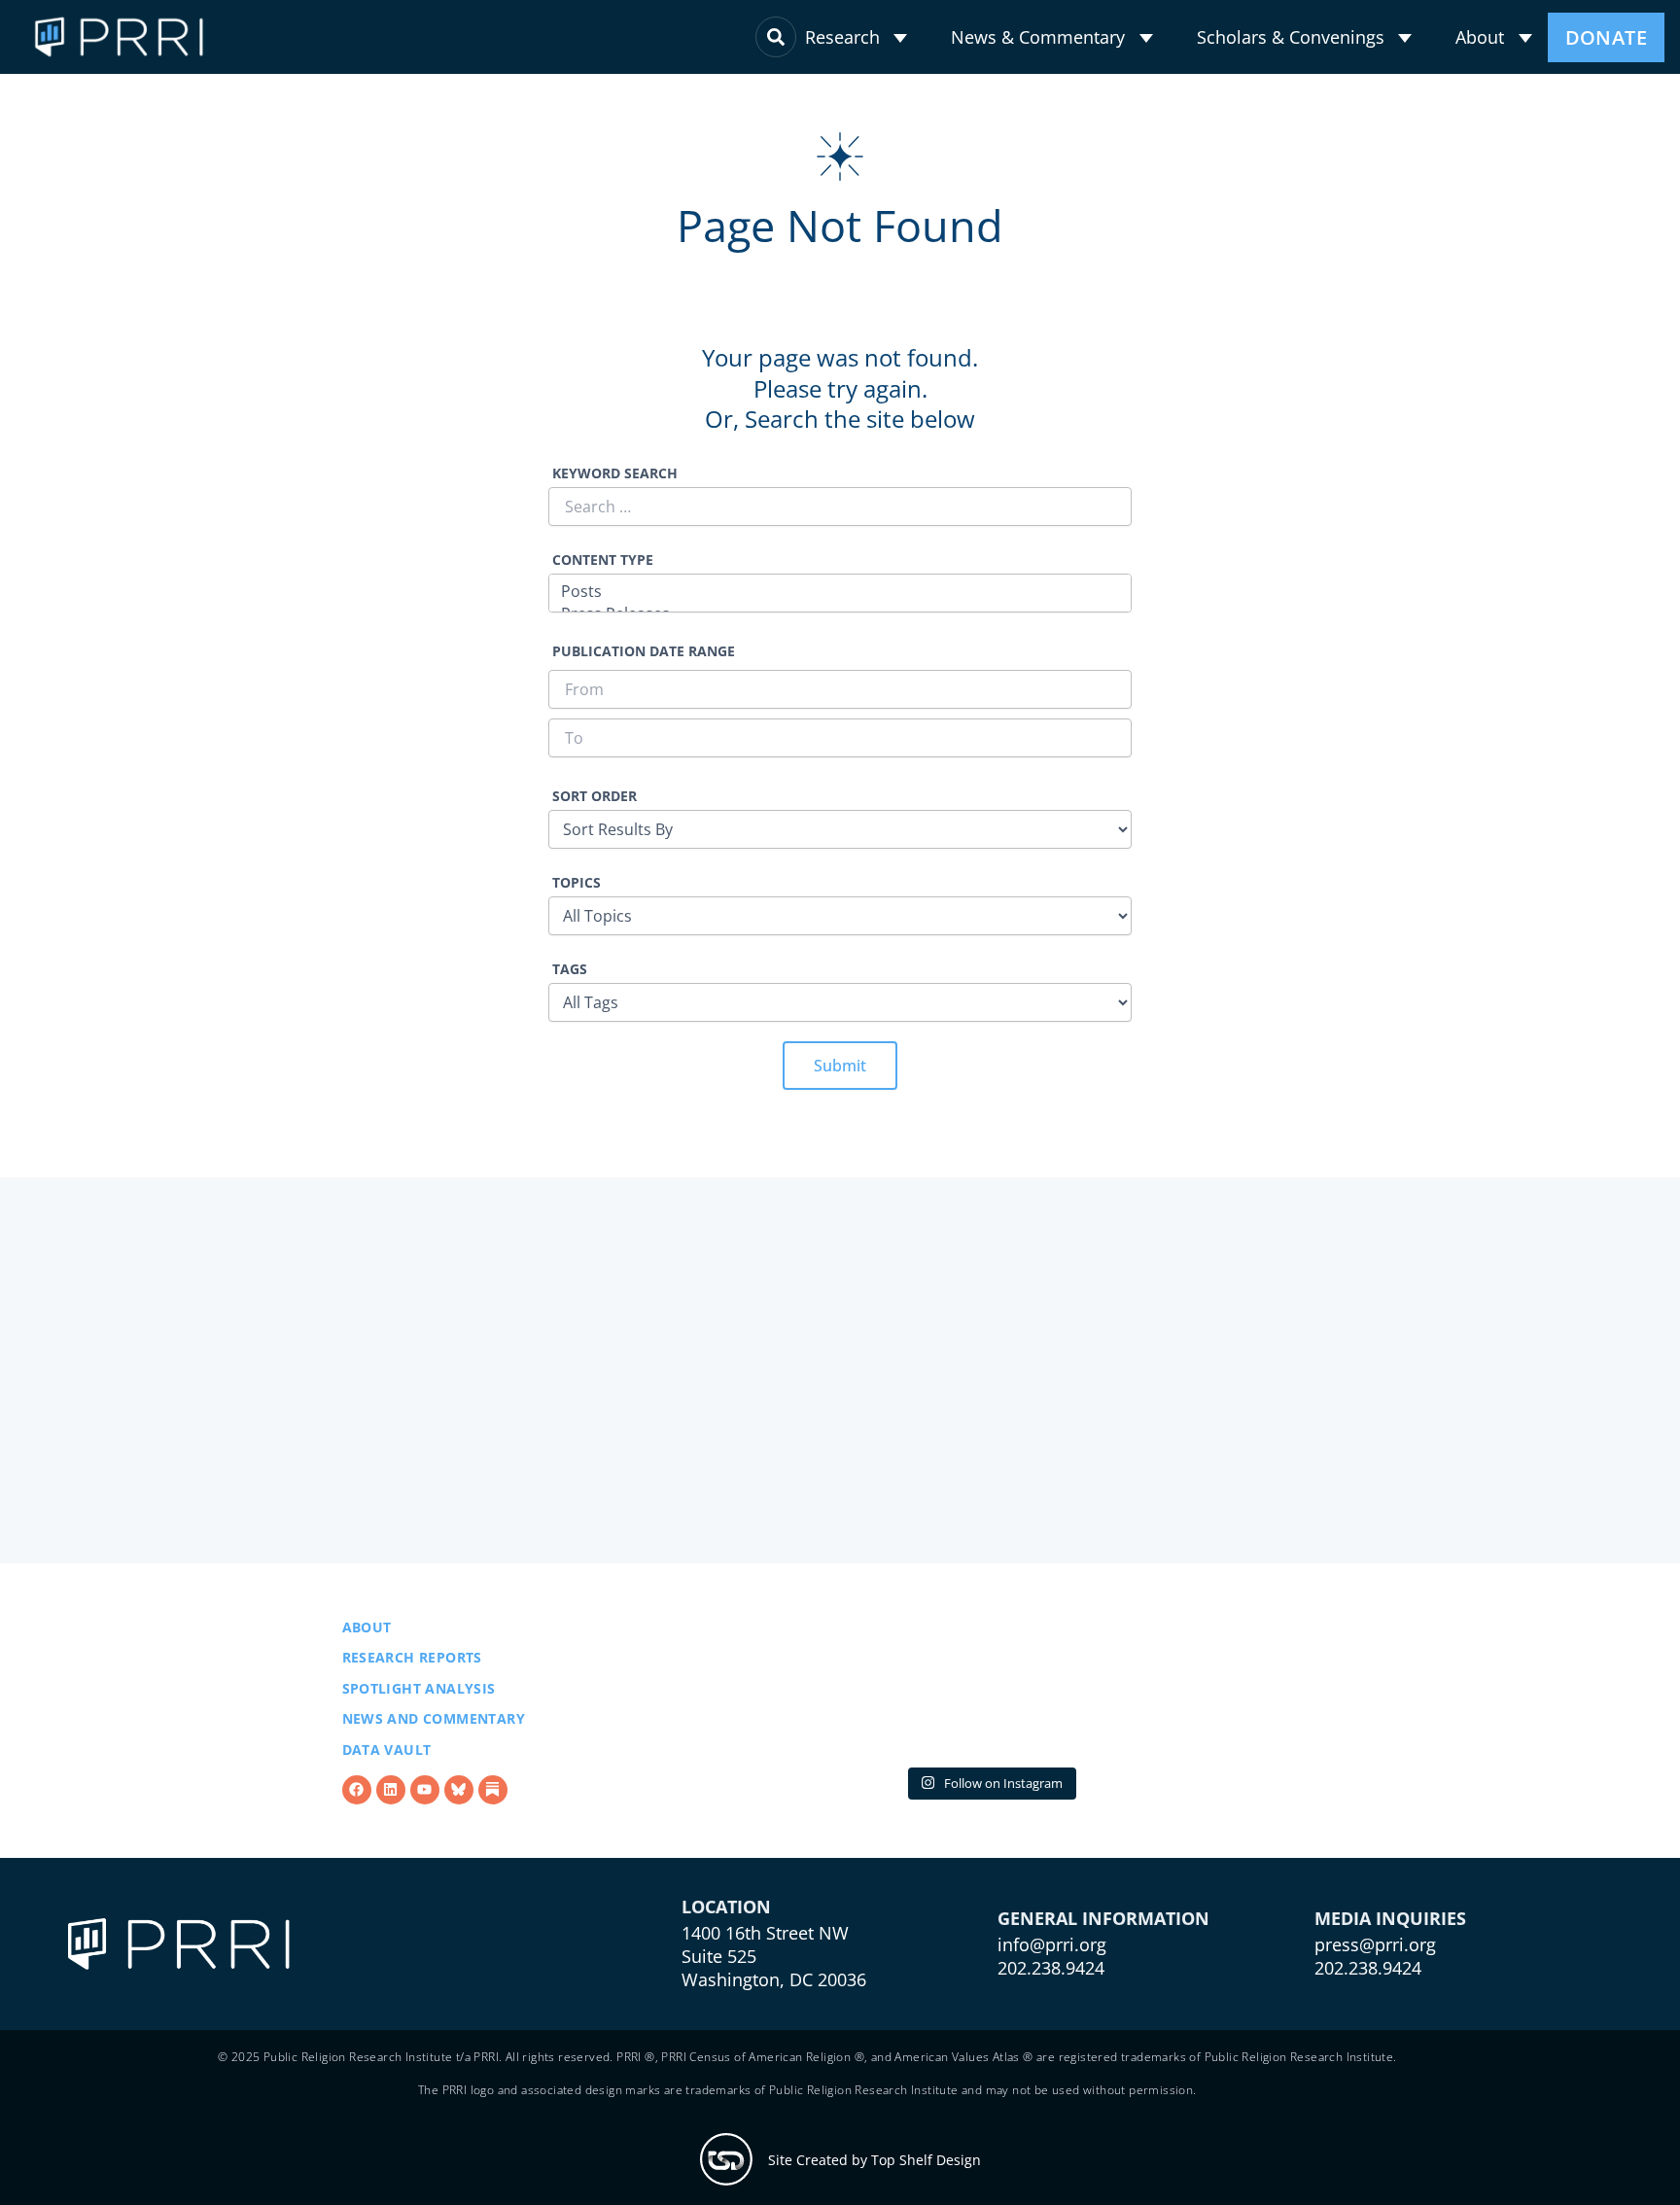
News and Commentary (434, 1730)
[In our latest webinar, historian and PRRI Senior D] (754, 1698)
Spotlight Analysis (419, 1699)
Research (842, 37)
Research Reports (412, 1668)
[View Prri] (459, 1801)
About (1480, 37)
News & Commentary (1038, 37)
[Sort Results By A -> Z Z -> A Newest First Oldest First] (840, 818)
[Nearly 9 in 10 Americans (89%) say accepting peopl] (990, 1698)
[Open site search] (776, 37)
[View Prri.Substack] (493, 1801)
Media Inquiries (1390, 1978)
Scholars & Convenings (1291, 37)
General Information (1103, 1978)
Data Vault (387, 1760)
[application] (900, 38)
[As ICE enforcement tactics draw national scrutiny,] (1225, 1698)
